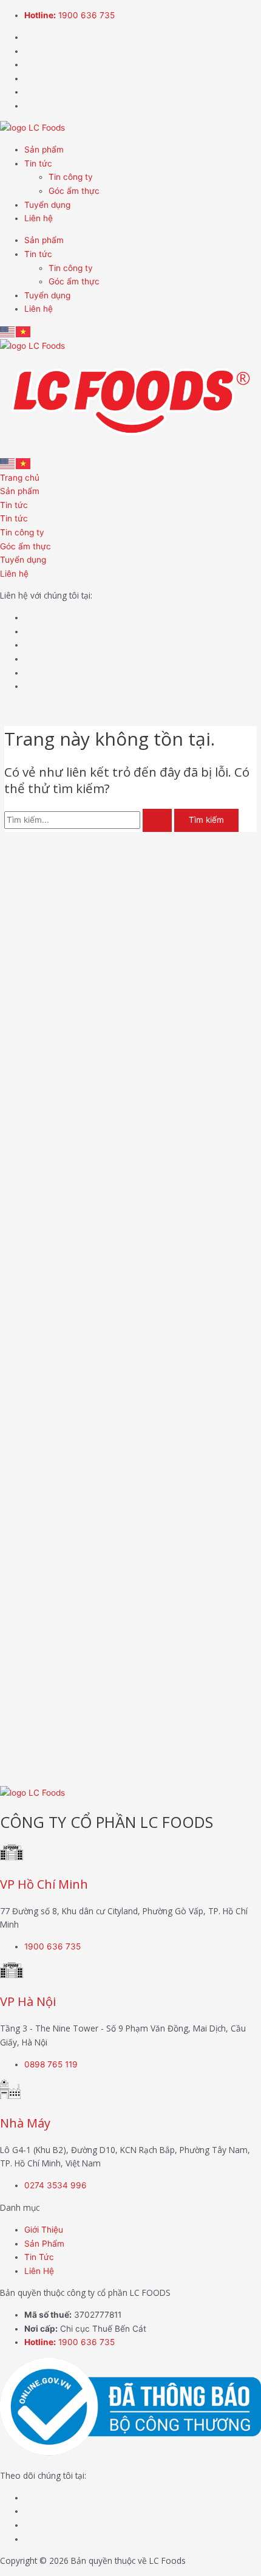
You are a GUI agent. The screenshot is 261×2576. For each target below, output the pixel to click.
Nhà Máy (25, 2123)
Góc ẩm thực (74, 191)
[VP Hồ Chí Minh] (12, 1857)
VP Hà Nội (28, 2001)
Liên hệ (39, 218)
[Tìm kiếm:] (89, 820)
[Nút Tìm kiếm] (157, 820)
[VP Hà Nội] (12, 1975)
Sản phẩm (44, 149)
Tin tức (38, 163)
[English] (8, 331)
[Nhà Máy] (10, 2096)
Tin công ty (71, 177)
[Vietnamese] (24, 331)
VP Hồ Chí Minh (44, 1884)
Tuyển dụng (47, 205)
